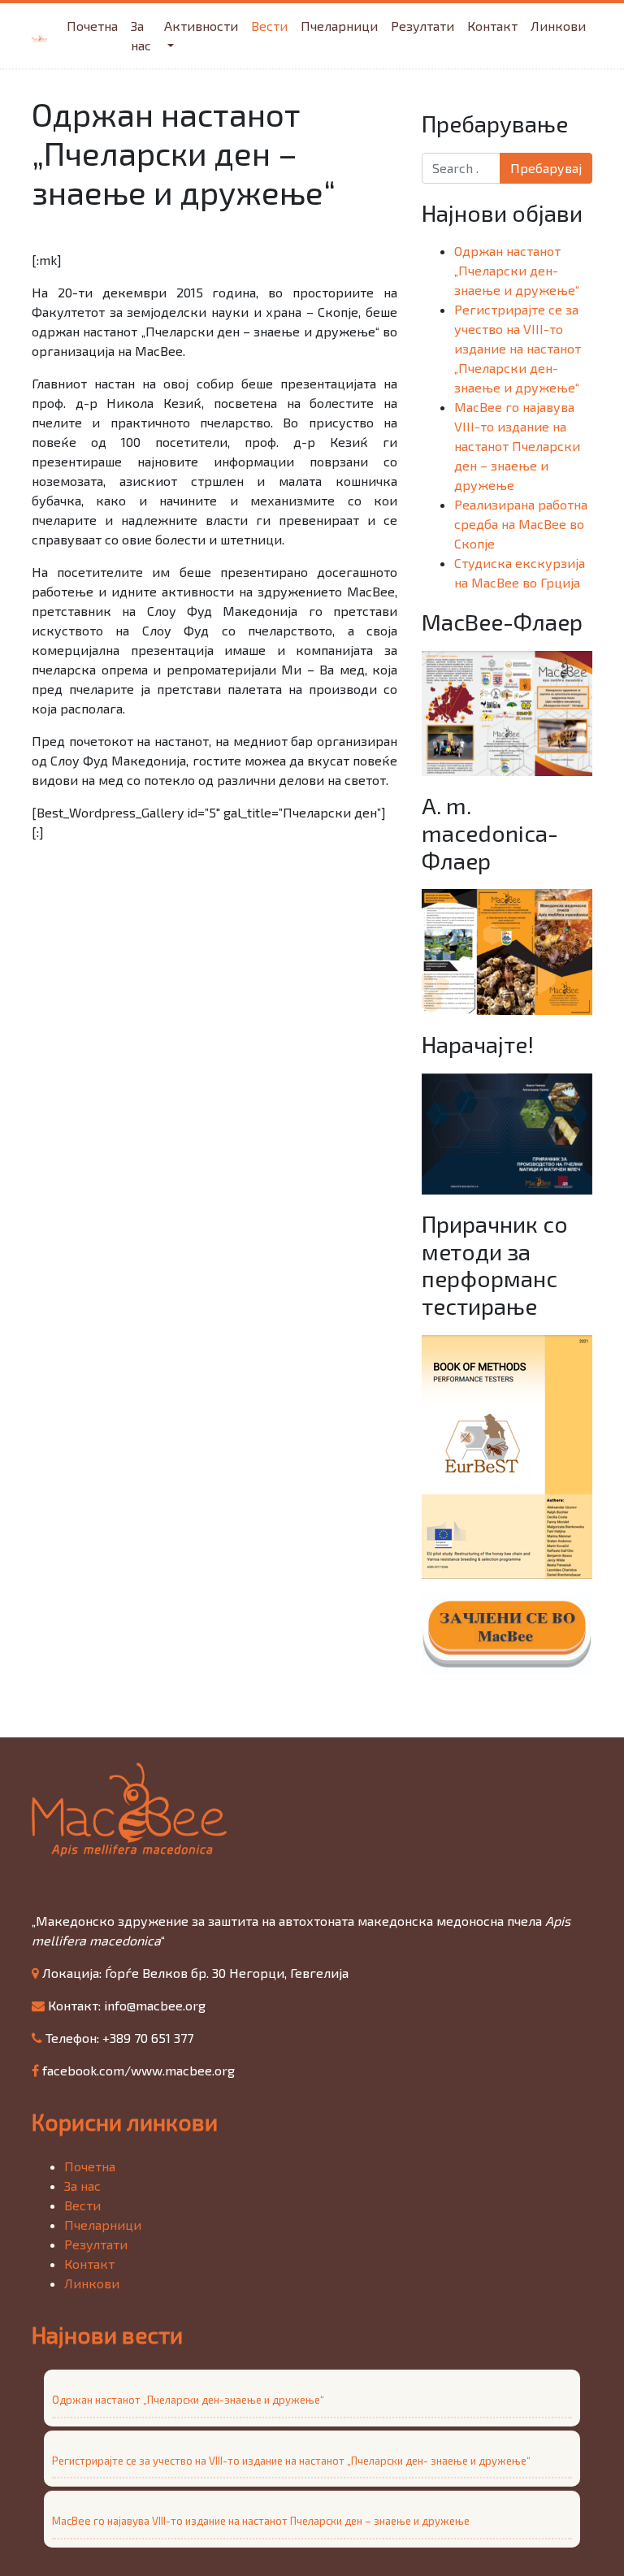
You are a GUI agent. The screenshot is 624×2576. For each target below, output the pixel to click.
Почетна (92, 26)
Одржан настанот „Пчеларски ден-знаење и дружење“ (517, 270)
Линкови (558, 26)
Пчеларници (339, 26)
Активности (201, 26)
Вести (269, 26)
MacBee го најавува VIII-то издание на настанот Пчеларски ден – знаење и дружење (517, 446)
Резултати (422, 26)
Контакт (492, 26)
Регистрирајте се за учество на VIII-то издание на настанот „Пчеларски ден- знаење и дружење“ (518, 348)
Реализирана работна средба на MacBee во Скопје (521, 524)
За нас (141, 35)
